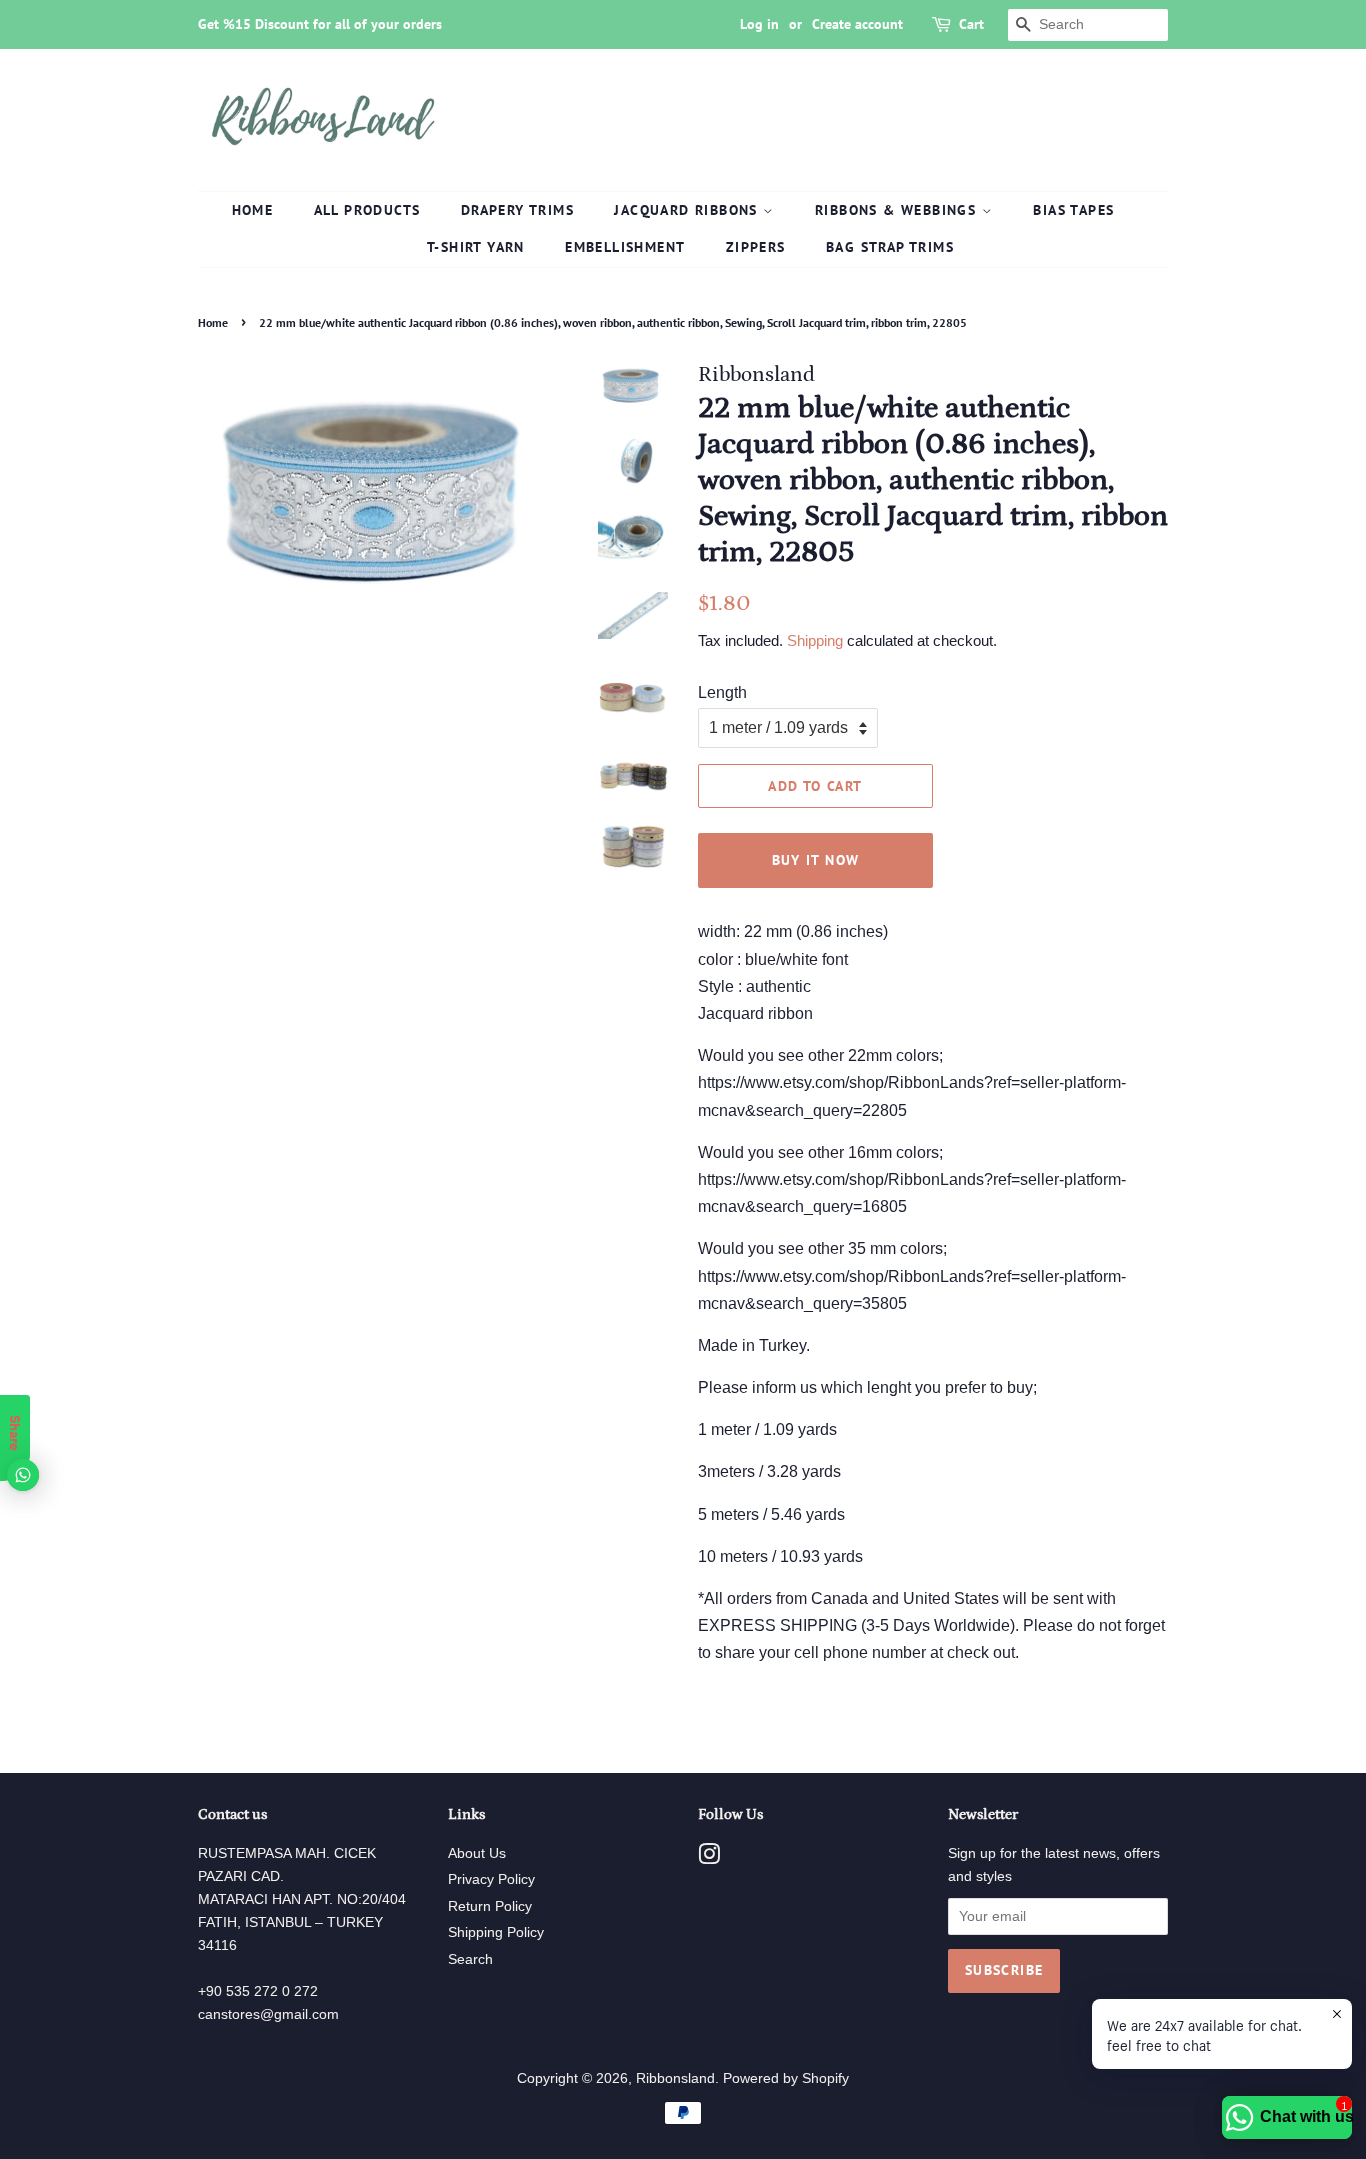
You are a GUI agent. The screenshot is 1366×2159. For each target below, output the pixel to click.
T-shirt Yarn (476, 247)
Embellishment (625, 247)
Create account (857, 24)
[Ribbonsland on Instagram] (709, 1858)
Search (470, 1959)
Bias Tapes (1073, 210)
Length (722, 692)
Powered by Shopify (786, 2078)
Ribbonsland (675, 2078)
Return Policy (490, 1906)
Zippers (756, 247)
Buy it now (816, 860)
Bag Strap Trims (890, 247)
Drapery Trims (517, 210)
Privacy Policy (491, 1879)
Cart (971, 24)
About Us (477, 1853)
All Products (367, 210)
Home (253, 210)
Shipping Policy (496, 1932)
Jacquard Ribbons (688, 210)
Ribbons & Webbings (898, 210)
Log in (759, 24)
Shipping (815, 640)
